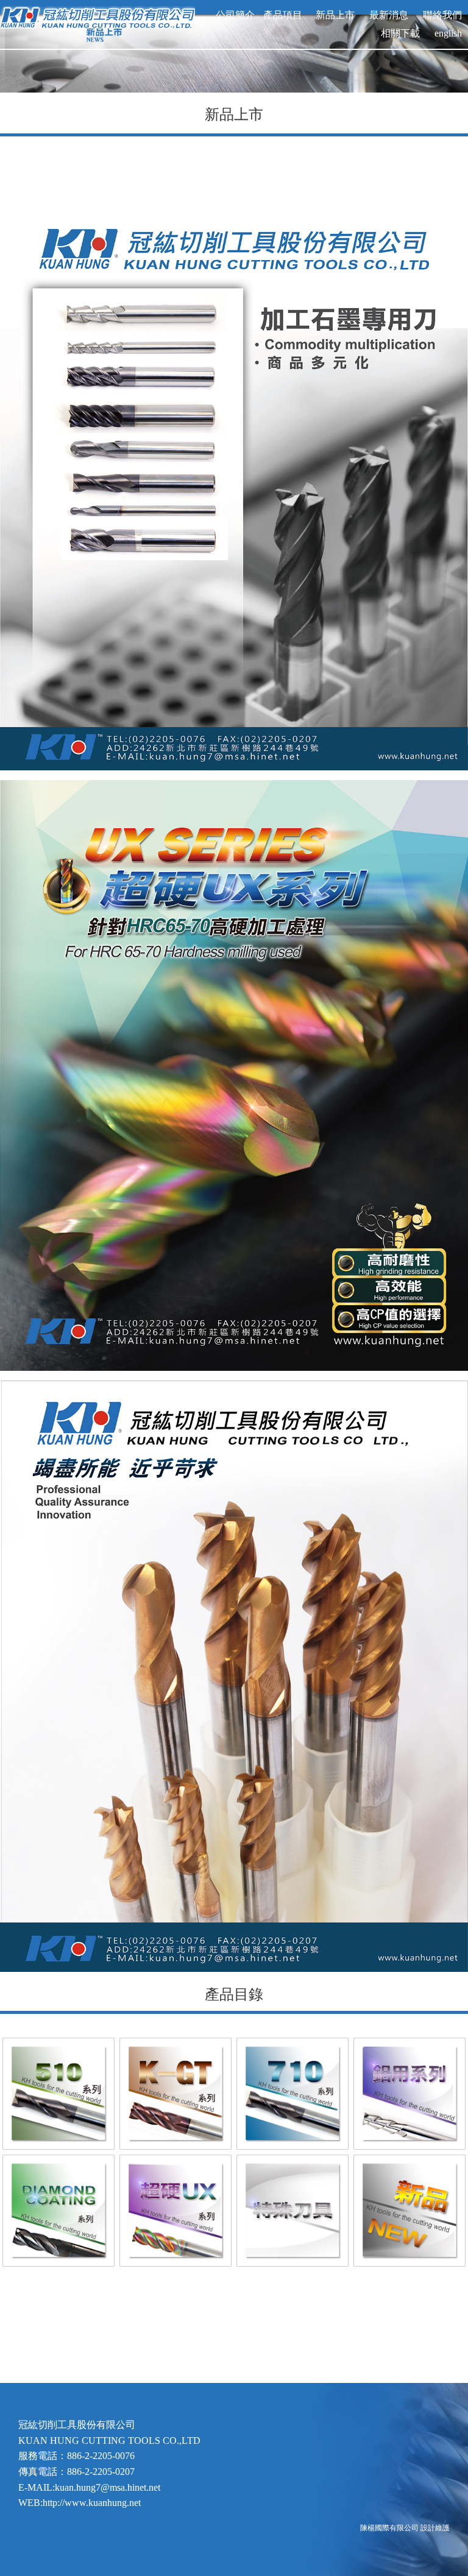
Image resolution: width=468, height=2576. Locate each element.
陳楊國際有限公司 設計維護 (405, 2528)
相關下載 (400, 33)
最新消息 (389, 15)
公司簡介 (235, 15)
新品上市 (331, 15)
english (448, 33)
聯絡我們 (442, 15)
